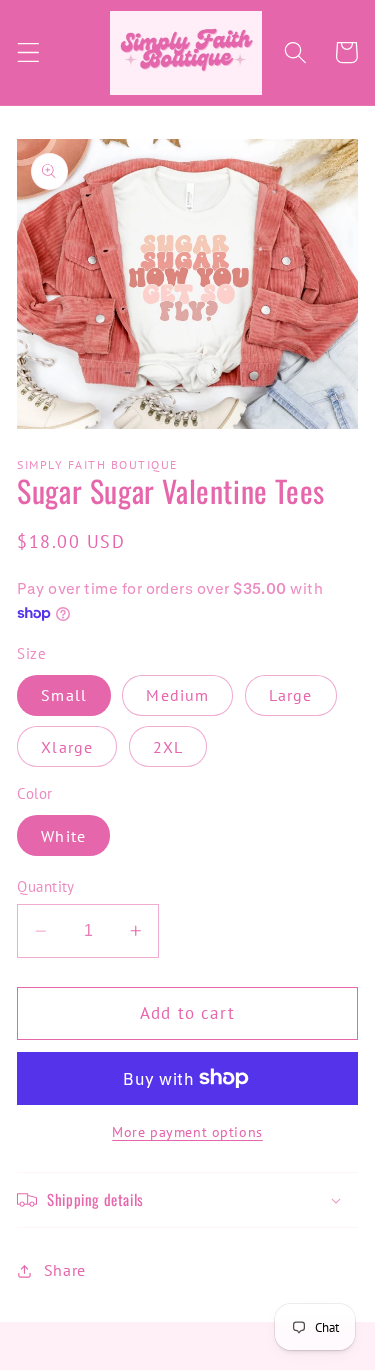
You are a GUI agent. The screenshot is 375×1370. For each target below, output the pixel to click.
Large (291, 695)
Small (64, 695)
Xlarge (67, 747)
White (63, 836)
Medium (177, 695)
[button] (28, 52)
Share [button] (65, 1270)
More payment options (187, 1132)
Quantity (46, 886)
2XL (168, 747)
